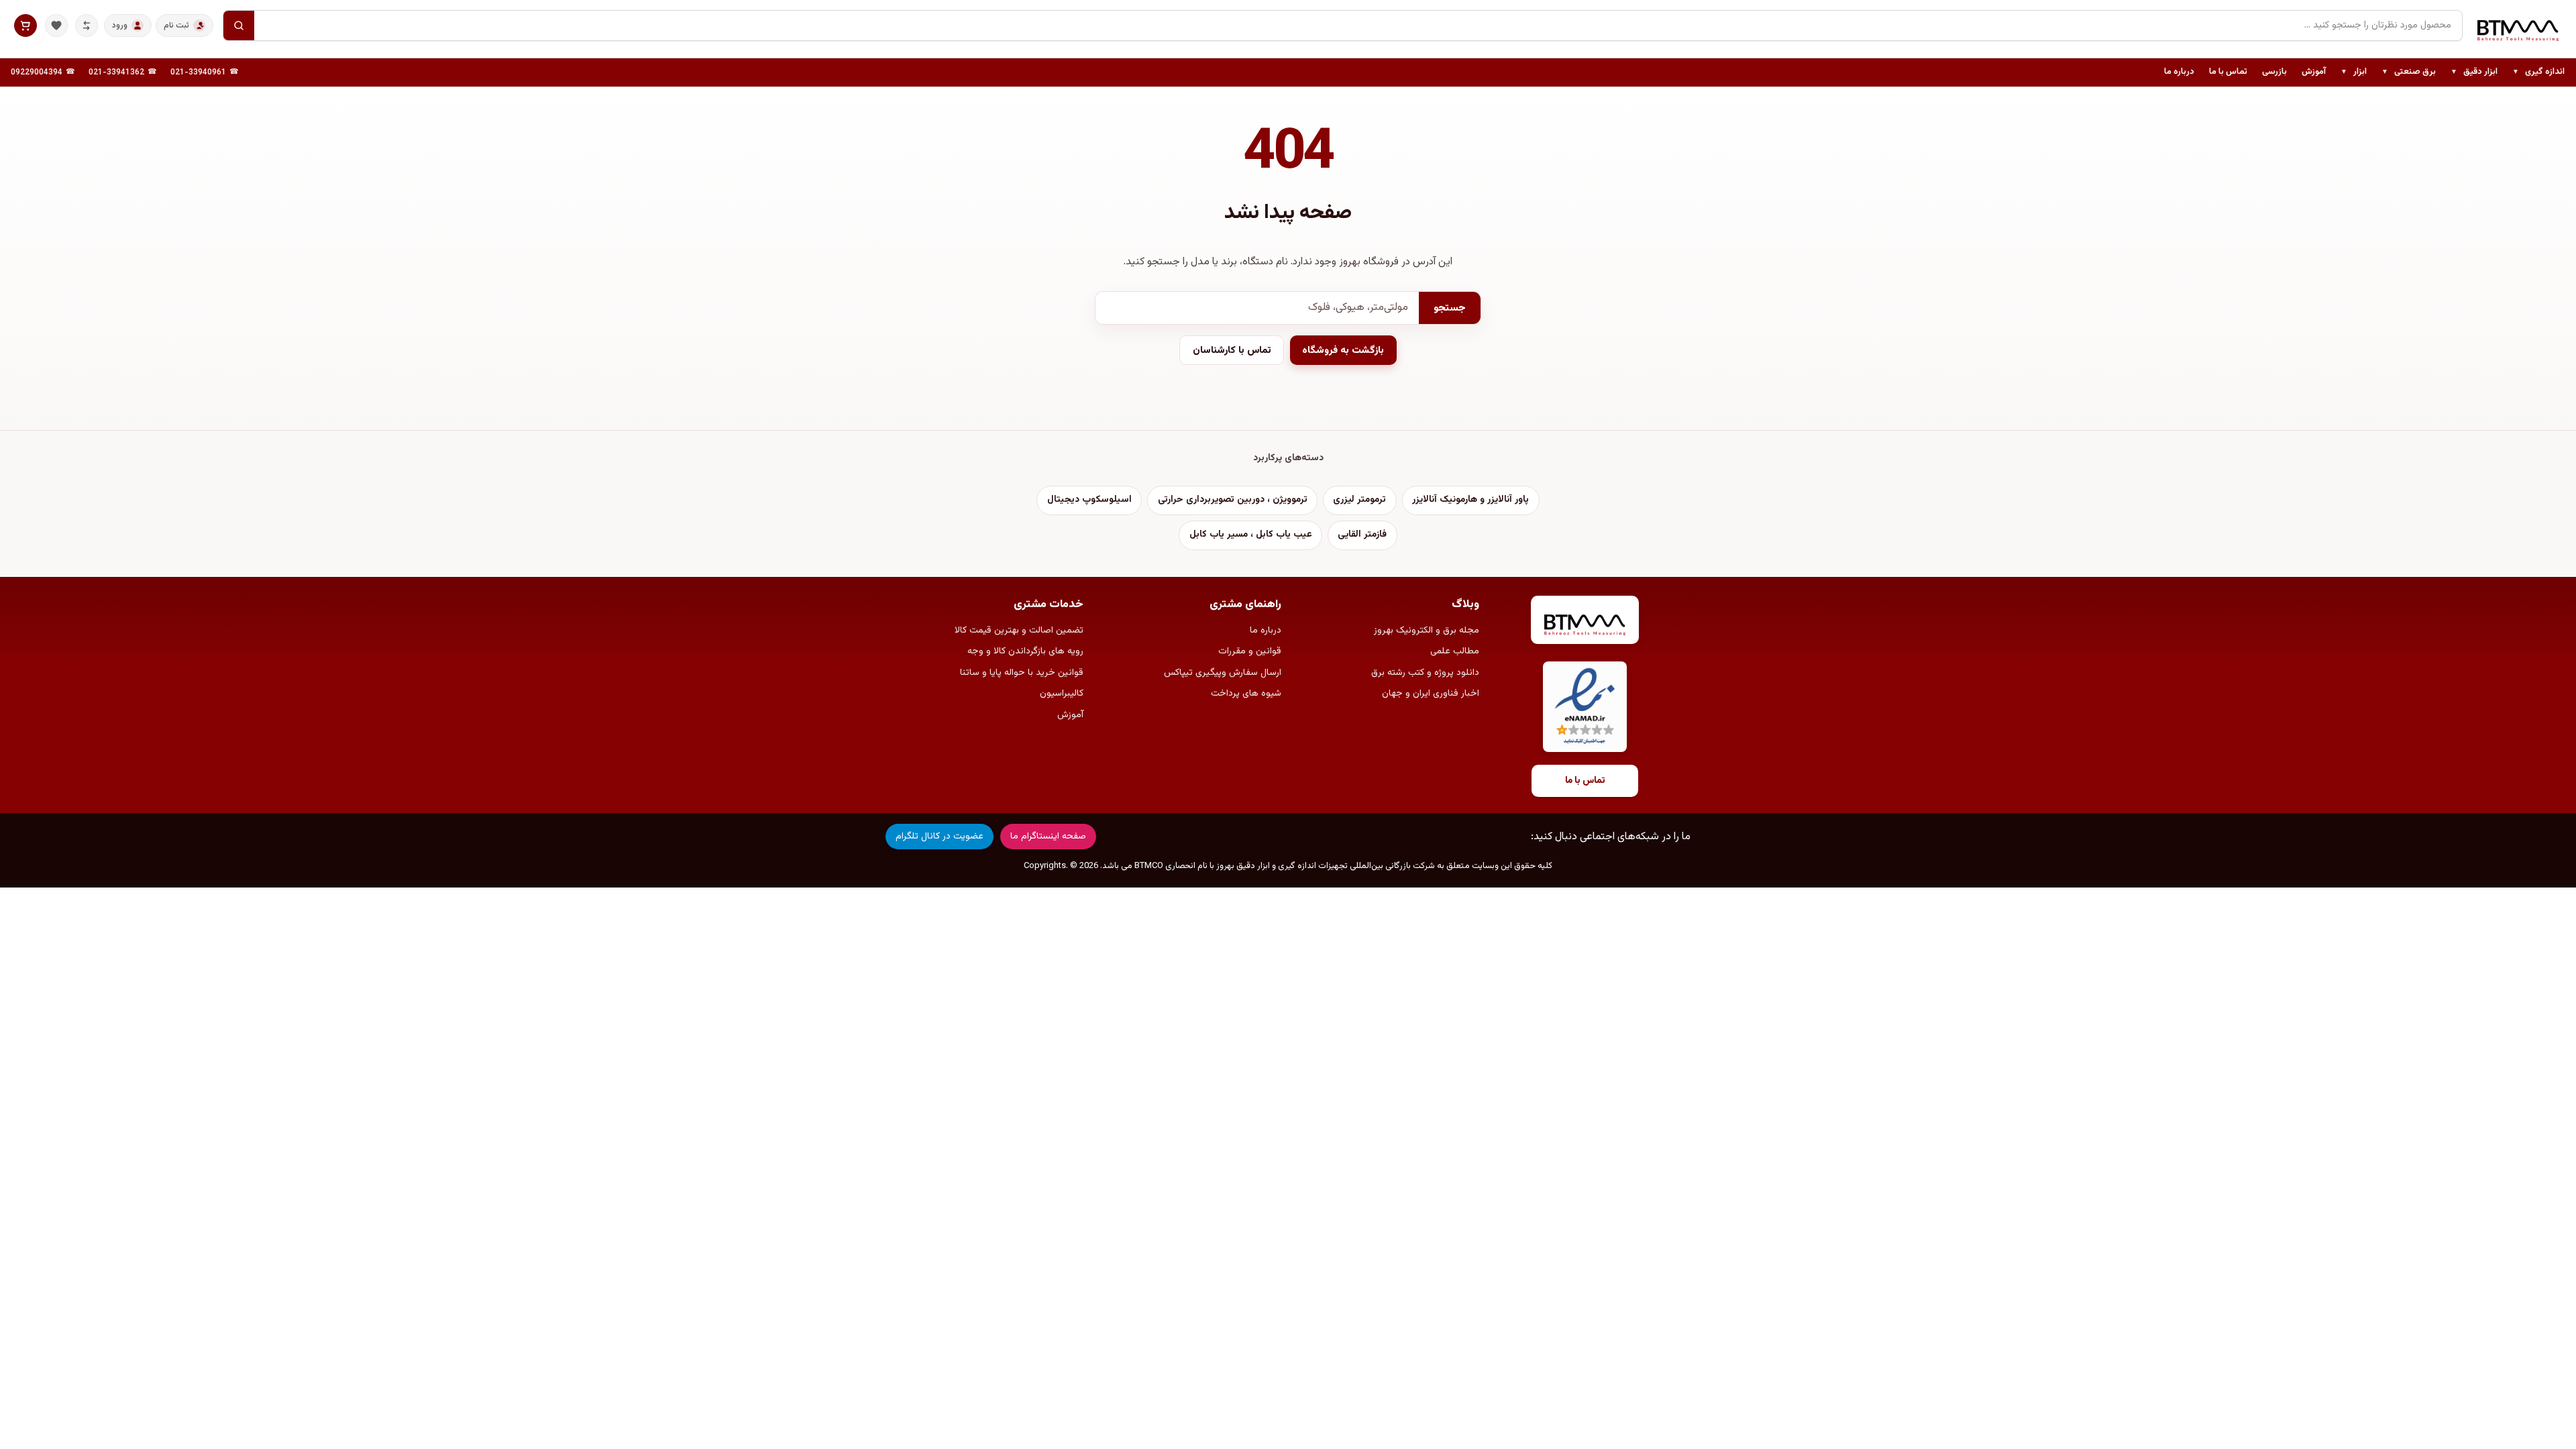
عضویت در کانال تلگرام (940, 837)
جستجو (1450, 308)
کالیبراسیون (1062, 694)
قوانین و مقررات (1250, 651)
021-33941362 (116, 72)
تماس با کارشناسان (1232, 351)
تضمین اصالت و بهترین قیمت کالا (1019, 631)
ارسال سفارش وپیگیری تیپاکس (1223, 673)
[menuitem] (2538, 72)
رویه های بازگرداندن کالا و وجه (1025, 651)
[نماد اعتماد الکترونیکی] (1585, 707)
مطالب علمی (1455, 651)
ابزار (2354, 72)
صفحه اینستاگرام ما (1048, 837)
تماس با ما (2228, 72)
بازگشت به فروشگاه (1343, 351)
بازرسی (2274, 72)
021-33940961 (198, 72)
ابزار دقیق (2474, 72)
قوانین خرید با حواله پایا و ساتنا (1022, 673)
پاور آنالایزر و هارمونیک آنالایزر (1470, 500)
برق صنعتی (2409, 72)
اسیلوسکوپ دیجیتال (1089, 500)
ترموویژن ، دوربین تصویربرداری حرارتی (1233, 500)
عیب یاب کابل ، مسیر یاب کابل (1251, 535)
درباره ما (2179, 72)
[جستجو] (239, 25)
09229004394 (37, 72)
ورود (120, 25)
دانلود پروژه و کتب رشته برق (1425, 673)
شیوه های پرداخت (1246, 694)
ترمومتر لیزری (1359, 500)
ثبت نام (176, 25)
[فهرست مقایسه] (87, 25)
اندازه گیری (2538, 72)
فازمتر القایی (1362, 535)
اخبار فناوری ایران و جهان (1431, 694)
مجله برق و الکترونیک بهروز (1427, 631)
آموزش (2314, 72)
